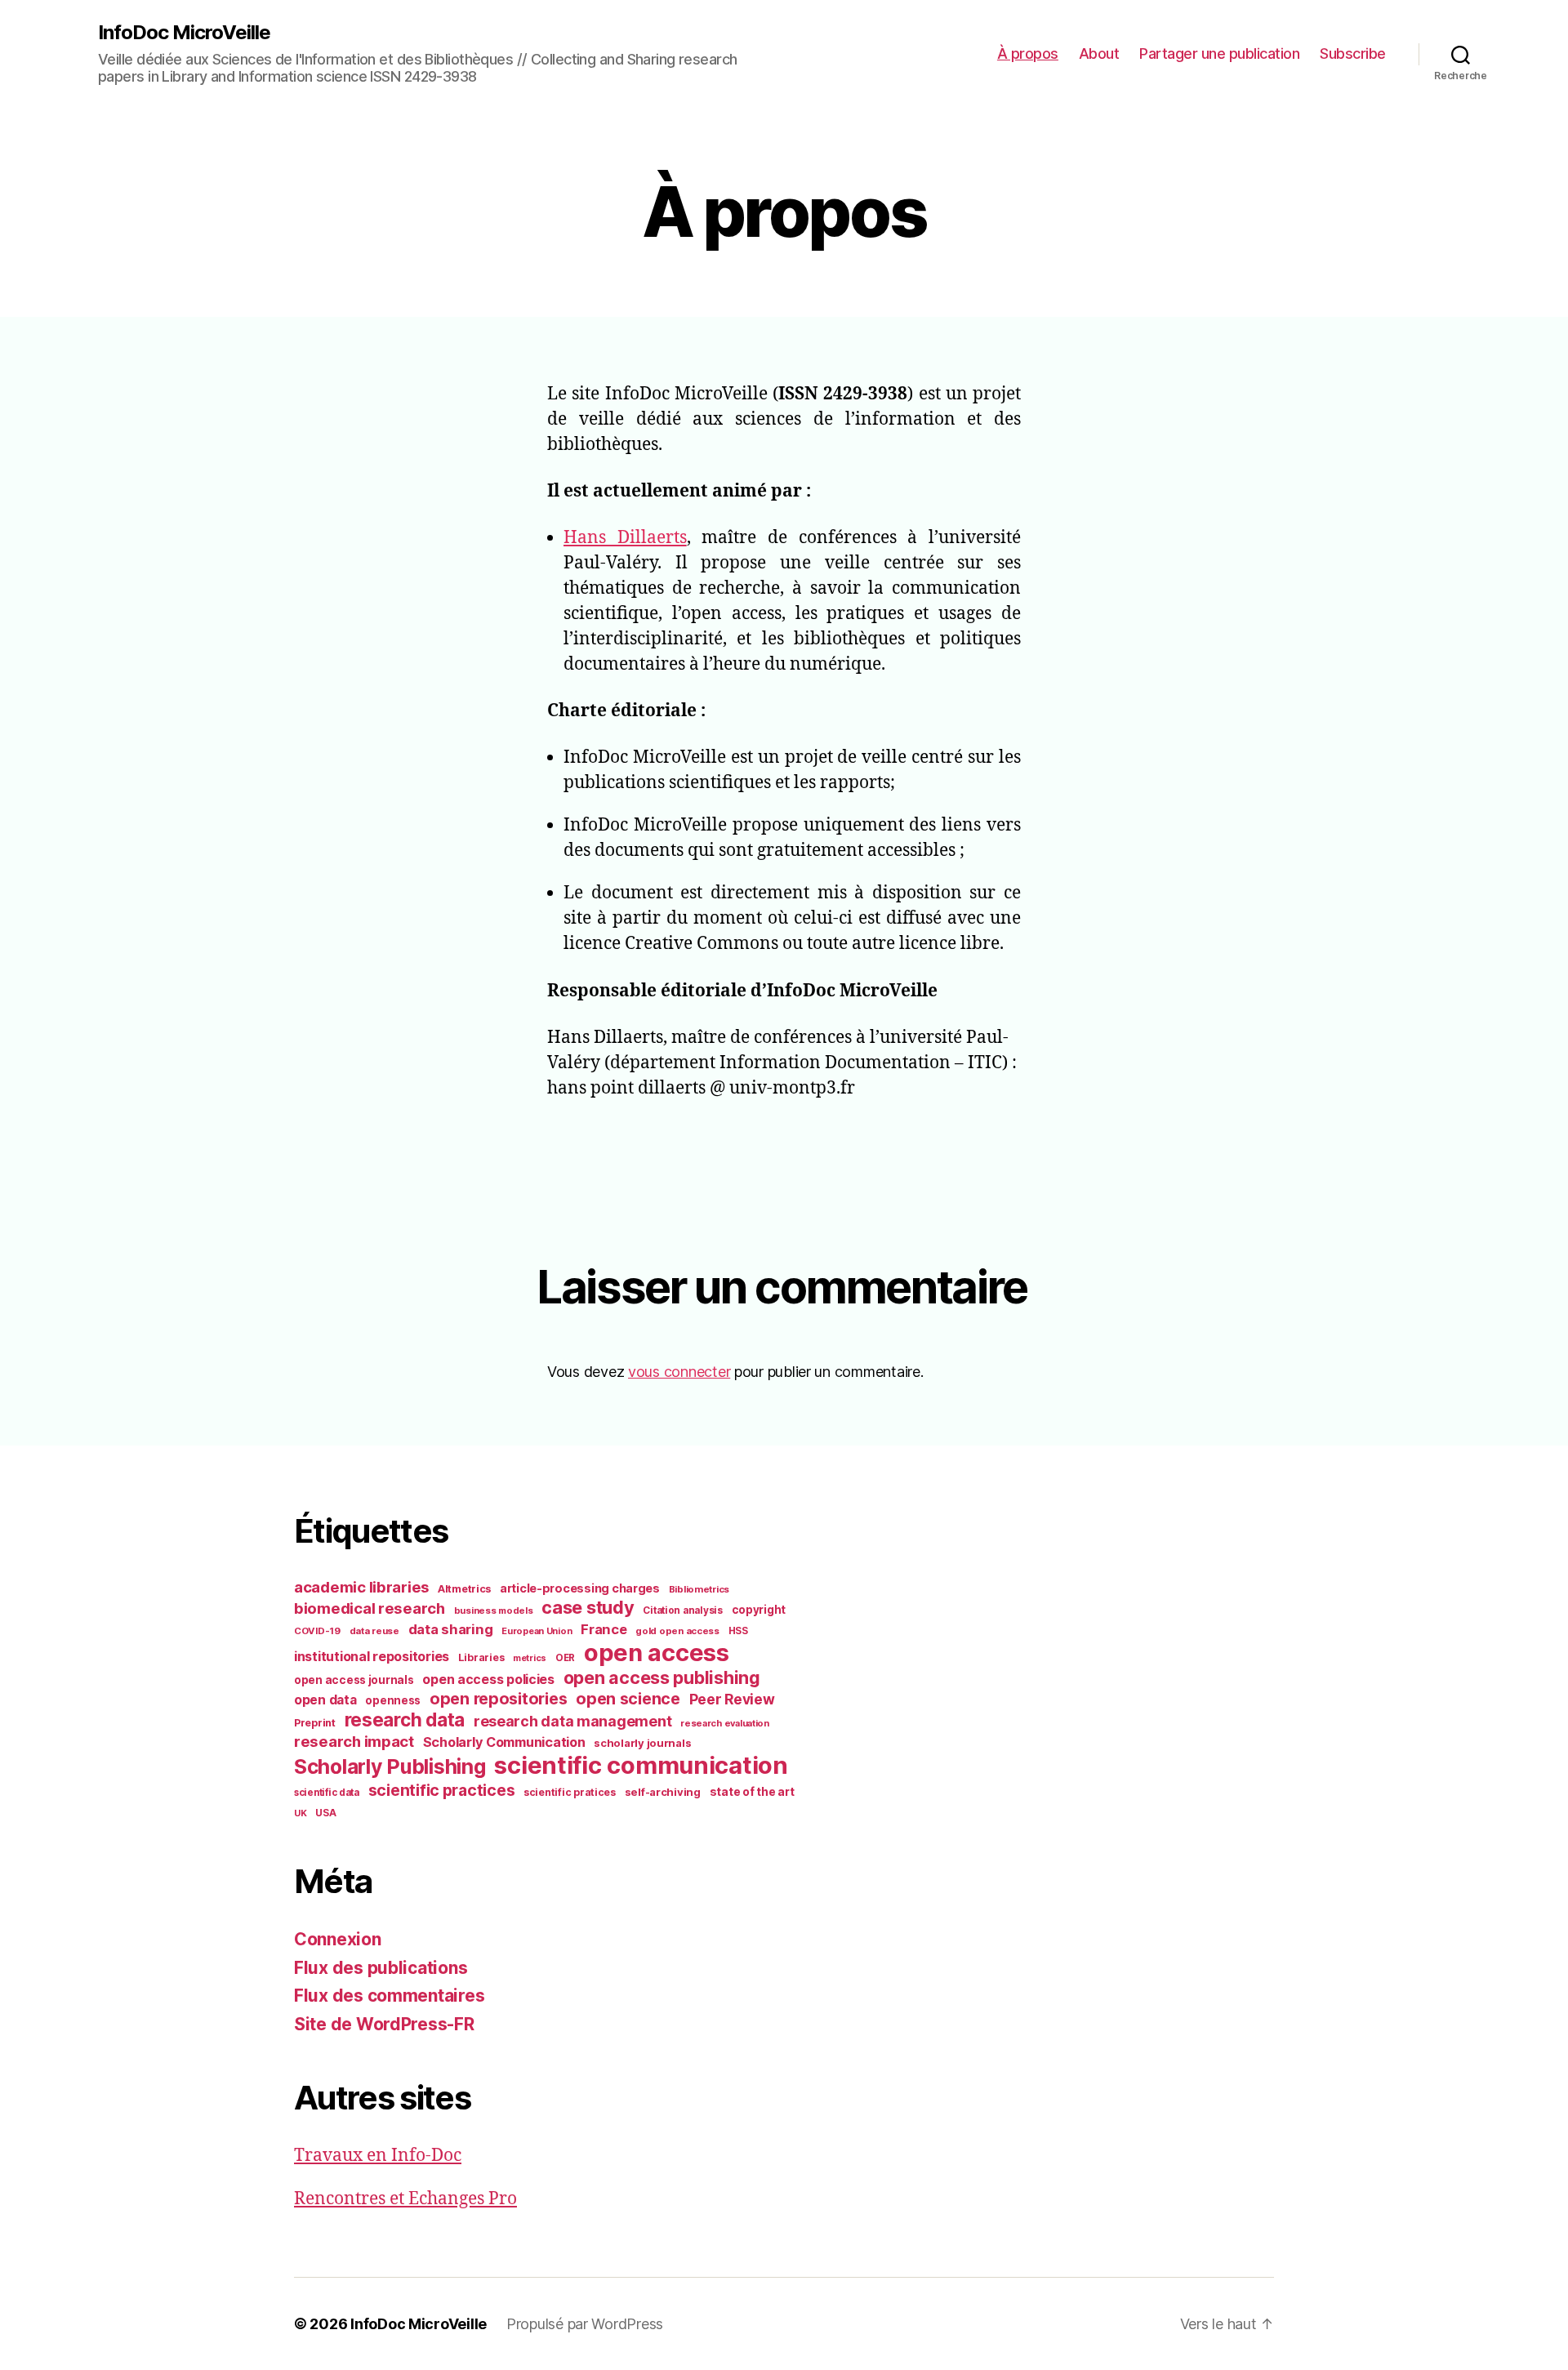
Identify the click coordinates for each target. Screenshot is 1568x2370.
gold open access (677, 1631)
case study (588, 1607)
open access (657, 1653)
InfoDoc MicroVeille (184, 33)
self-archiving (663, 1792)
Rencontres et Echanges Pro (405, 2199)
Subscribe (1353, 53)
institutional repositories (372, 1656)
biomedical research (370, 1608)
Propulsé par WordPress (585, 2324)
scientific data (327, 1793)
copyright (759, 1610)
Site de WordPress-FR (384, 2024)
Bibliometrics (699, 1589)
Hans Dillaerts (625, 538)
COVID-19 (317, 1631)
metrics (530, 1658)
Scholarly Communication (504, 1742)
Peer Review (732, 1699)
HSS (738, 1631)
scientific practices (442, 1790)
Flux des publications (381, 1968)
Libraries (481, 1657)
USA (325, 1813)
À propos (1028, 53)
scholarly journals (642, 1743)
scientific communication (641, 1765)
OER (565, 1658)
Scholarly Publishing (390, 1766)
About (1099, 53)
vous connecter (679, 1372)
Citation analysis (682, 1610)
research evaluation (725, 1723)
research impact (354, 1741)
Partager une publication (1219, 53)
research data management (573, 1721)
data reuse (374, 1631)
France (604, 1629)
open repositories (498, 1699)
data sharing (451, 1629)
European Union (537, 1631)
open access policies (488, 1679)
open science (628, 1699)
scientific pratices (570, 1792)
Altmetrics (464, 1589)
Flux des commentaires (389, 1996)
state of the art (752, 1792)
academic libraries (361, 1587)
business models (494, 1610)
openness (393, 1700)
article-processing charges (580, 1588)
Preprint (315, 1723)
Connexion (338, 1939)
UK (300, 1813)
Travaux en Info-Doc (378, 2156)
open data (325, 1700)
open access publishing (662, 1677)
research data (405, 1720)
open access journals (354, 1680)
